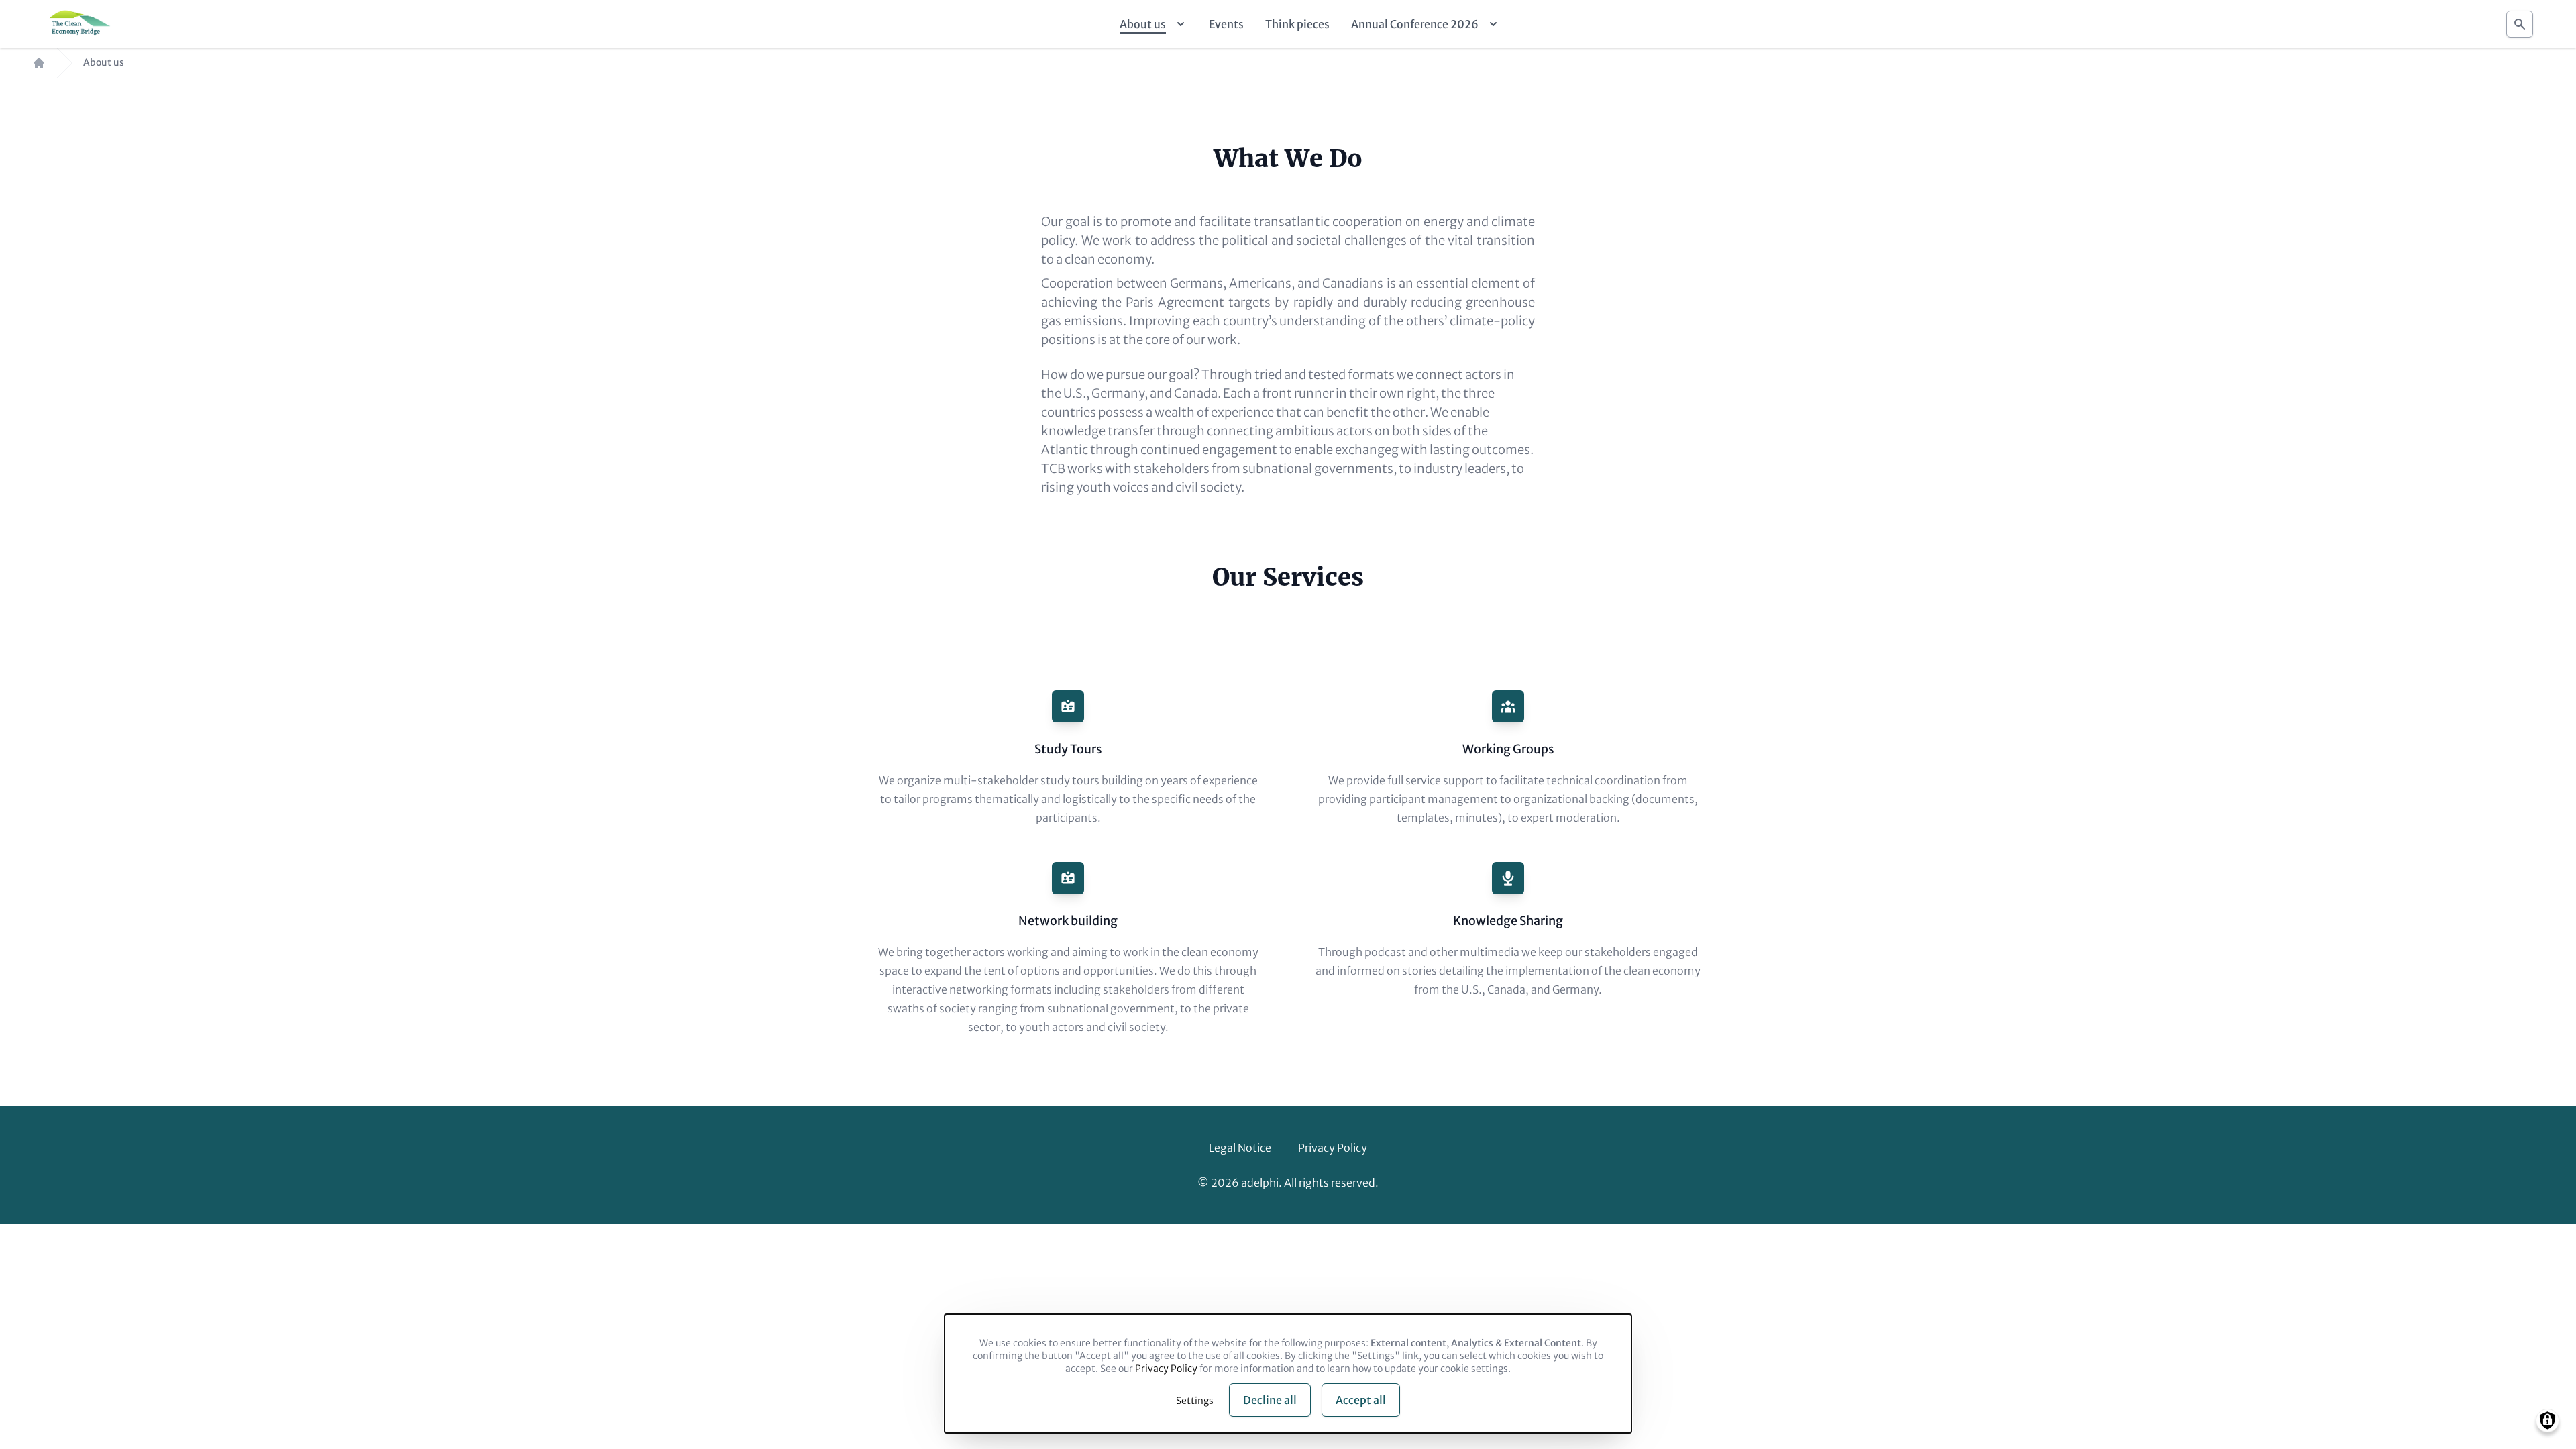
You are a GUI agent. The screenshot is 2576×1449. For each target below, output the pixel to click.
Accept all (1361, 1400)
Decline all (1270, 1400)
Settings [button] (1195, 1401)
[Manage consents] (2547, 1420)
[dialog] (1288, 1374)
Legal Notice (1240, 1148)
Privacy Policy (1333, 1148)
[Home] (78, 24)
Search (2520, 24)
